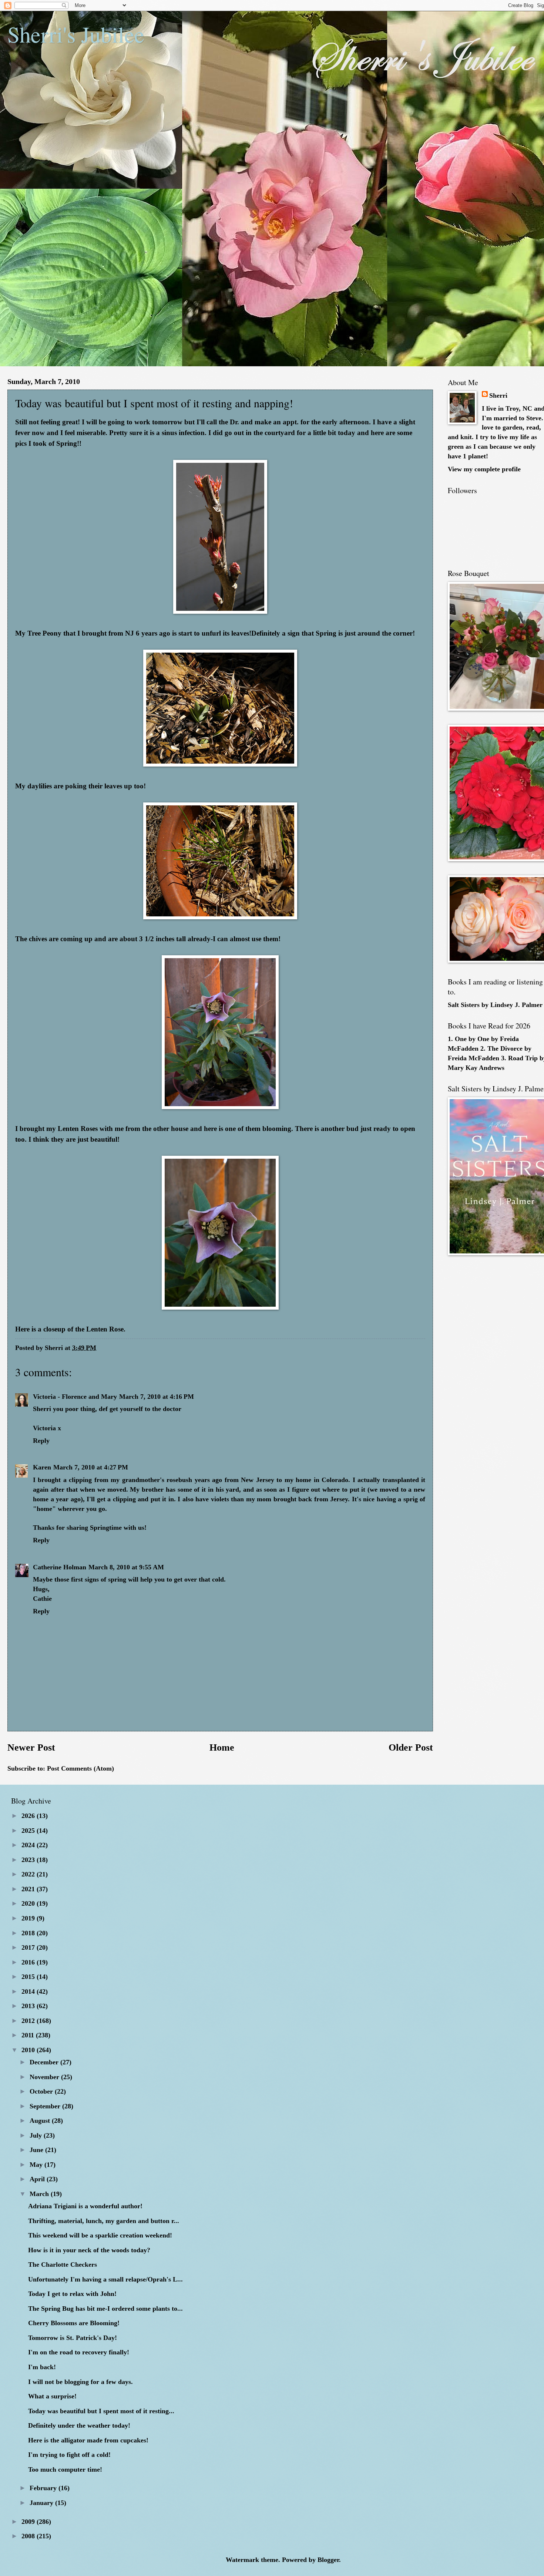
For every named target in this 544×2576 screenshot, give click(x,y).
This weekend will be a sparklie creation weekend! (100, 2235)
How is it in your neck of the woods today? (89, 2250)
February (44, 2488)
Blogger (328, 2560)
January (42, 2503)
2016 (29, 1962)
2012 (29, 2021)
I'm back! (42, 2367)
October (42, 2091)
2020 (29, 1903)
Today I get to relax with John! (72, 2294)
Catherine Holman (60, 1567)
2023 (29, 1860)
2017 (29, 1947)
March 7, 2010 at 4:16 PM (157, 1397)
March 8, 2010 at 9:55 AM (126, 1567)
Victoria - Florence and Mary (75, 1397)
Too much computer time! (65, 2469)
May (37, 2165)
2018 (29, 1933)
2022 (29, 1874)
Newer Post (31, 1747)
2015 (29, 1977)
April (38, 2179)
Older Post (411, 1747)
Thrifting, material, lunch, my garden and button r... (104, 2221)
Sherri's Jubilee (76, 34)
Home (222, 1747)
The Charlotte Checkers (63, 2264)
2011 (29, 2035)
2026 (29, 1816)
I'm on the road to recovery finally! (79, 2352)
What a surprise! (52, 2396)
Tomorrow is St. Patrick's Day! (73, 2338)
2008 (29, 2536)
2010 (29, 2050)
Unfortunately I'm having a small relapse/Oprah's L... (105, 2279)
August (41, 2121)
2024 (29, 1845)
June (37, 2150)
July (37, 2135)
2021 (29, 1889)
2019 (29, 1918)
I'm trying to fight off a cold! (69, 2455)
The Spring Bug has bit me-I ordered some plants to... (105, 2309)
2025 (29, 1831)
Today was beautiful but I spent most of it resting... (101, 2411)
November (45, 2077)
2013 (29, 2006)
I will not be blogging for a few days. (80, 2382)
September (46, 2106)
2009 (29, 2522)
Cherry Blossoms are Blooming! (74, 2323)
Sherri (498, 395)
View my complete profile (484, 469)
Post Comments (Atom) (80, 1768)
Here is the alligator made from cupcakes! (88, 2440)
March (40, 2194)
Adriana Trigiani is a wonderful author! (85, 2206)
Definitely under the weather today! (79, 2425)
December (45, 2062)
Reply (41, 1441)
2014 (29, 1991)
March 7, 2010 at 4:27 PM (91, 1467)
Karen (42, 1467)
